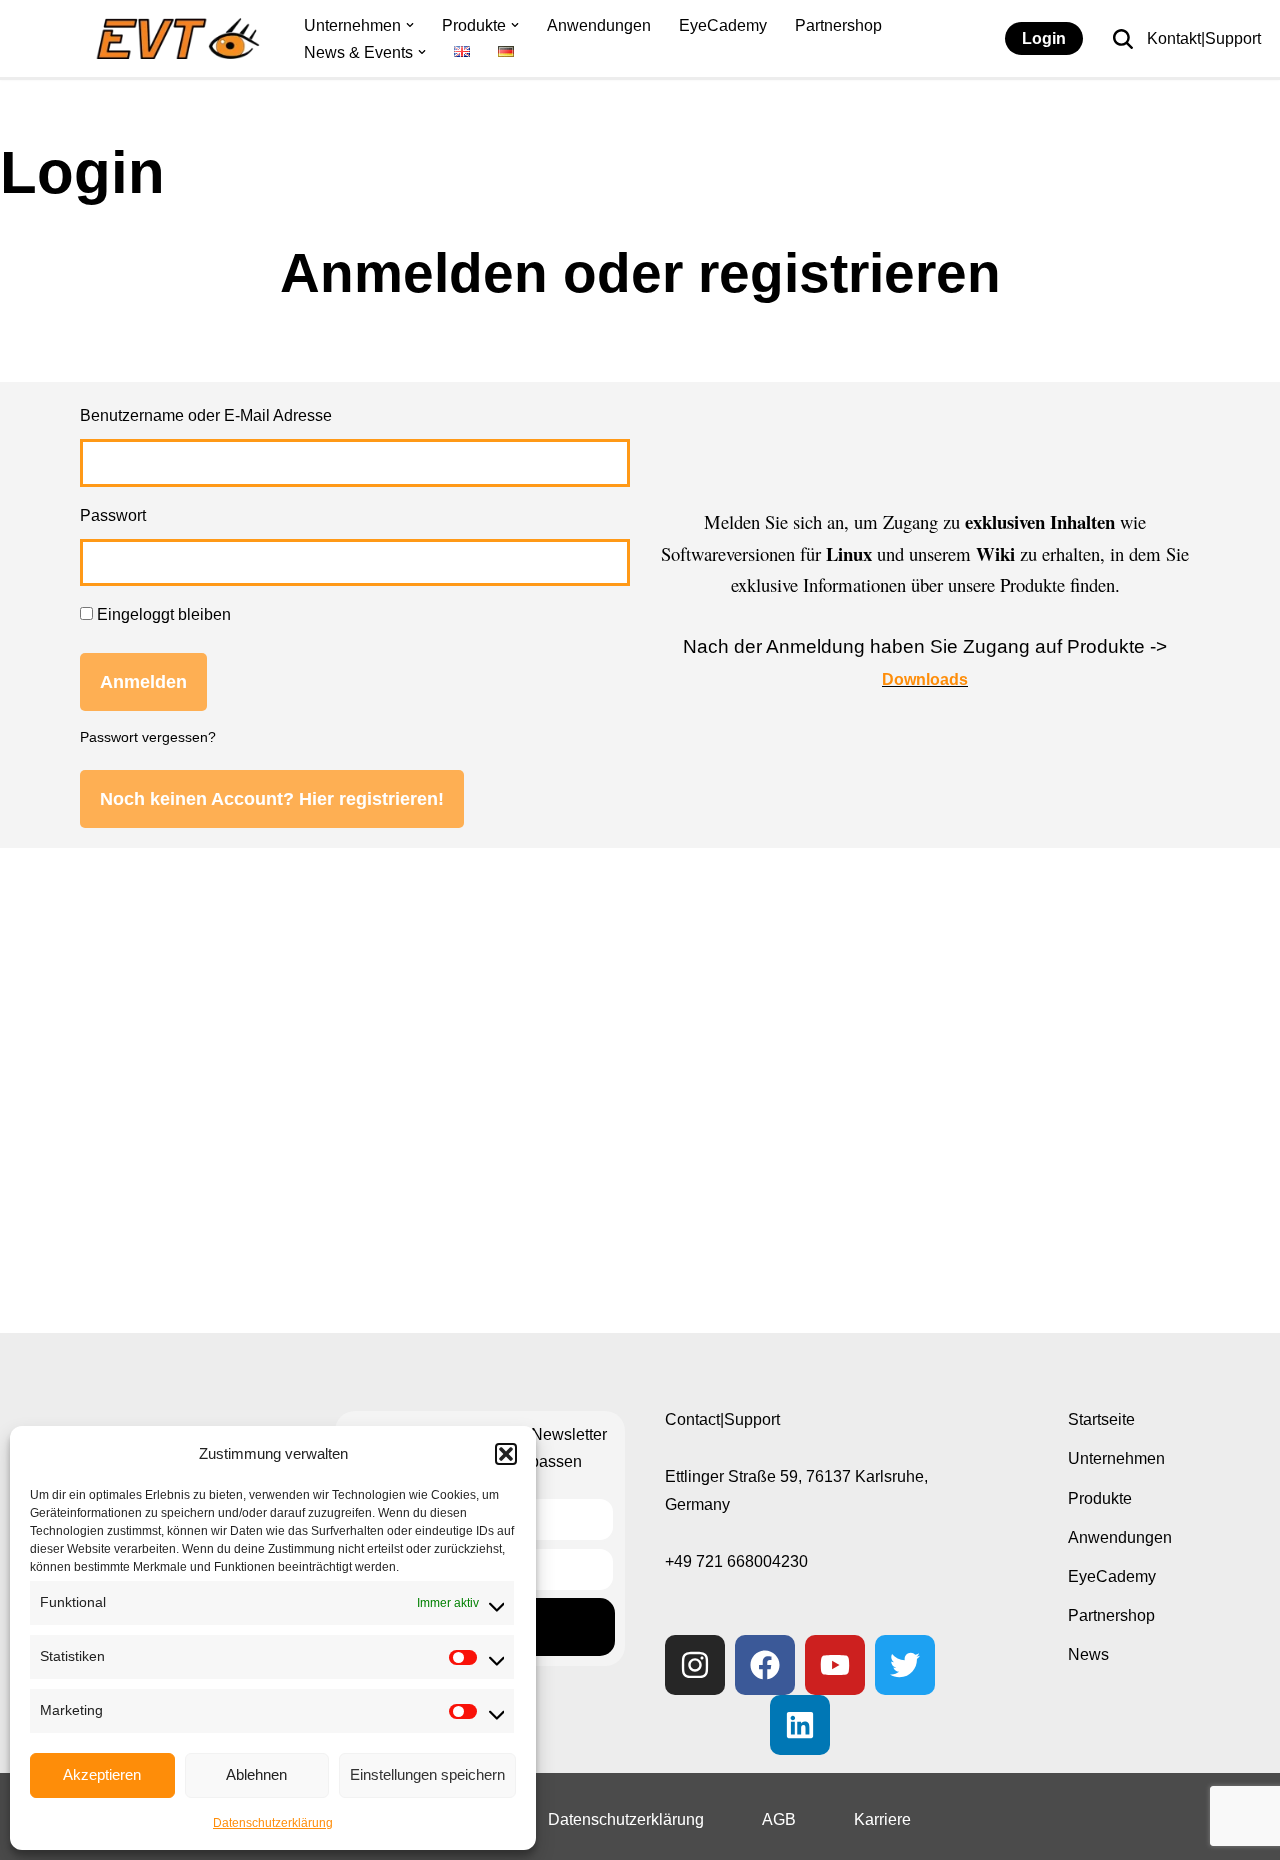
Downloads (925, 679)
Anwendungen (599, 25)
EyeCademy (723, 25)
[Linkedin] (800, 1725)
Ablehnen (256, 1774)
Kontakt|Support (1204, 38)
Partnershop (838, 25)
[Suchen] (1123, 39)
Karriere (882, 1819)
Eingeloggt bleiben (162, 614)
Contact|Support (722, 1419)
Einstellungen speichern (427, 1774)
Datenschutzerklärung (273, 1823)
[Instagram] (695, 1665)
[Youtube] (835, 1665)
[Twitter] (905, 1665)
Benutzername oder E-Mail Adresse (206, 415)
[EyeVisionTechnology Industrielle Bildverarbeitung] (182, 38)
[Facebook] (765, 1665)
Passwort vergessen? (148, 737)
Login (1044, 38)
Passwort (113, 515)
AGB (779, 1819)
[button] (506, 1454)
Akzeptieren (102, 1774)
